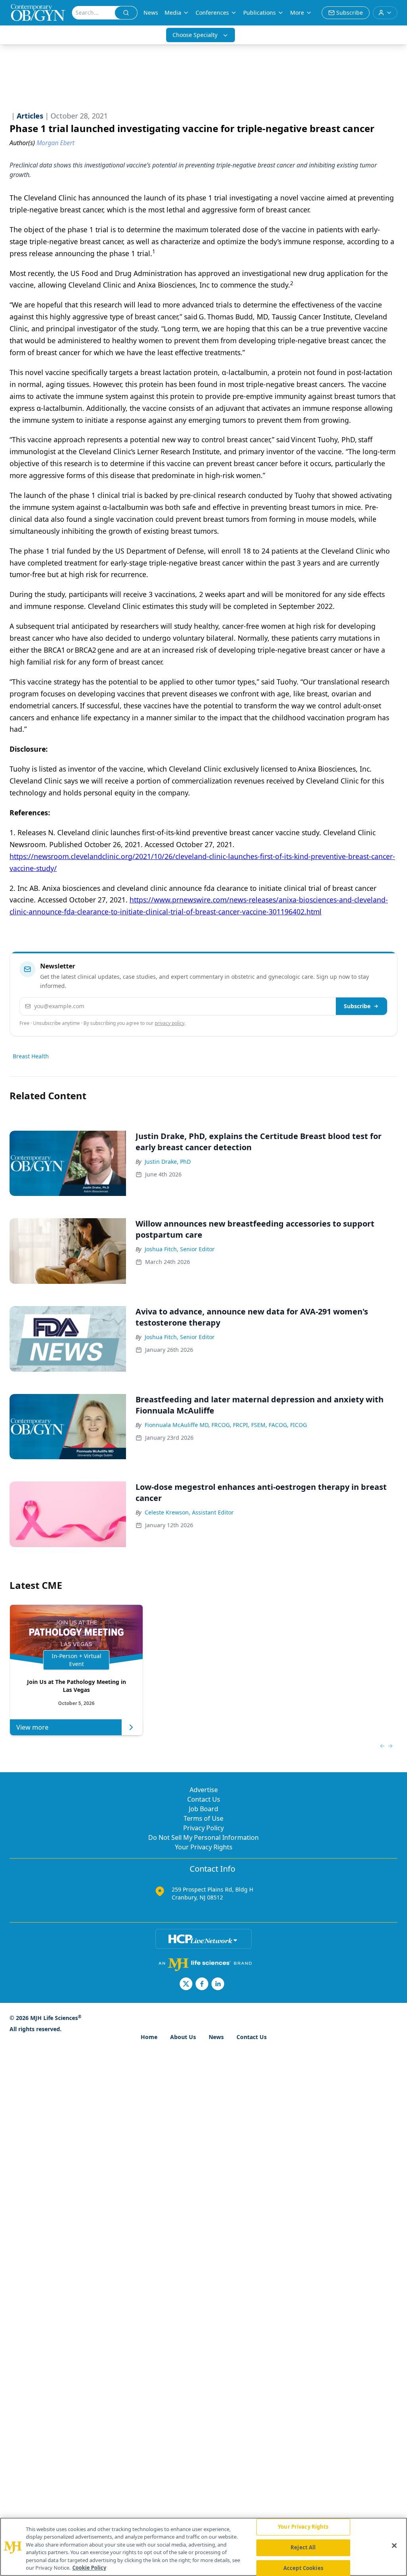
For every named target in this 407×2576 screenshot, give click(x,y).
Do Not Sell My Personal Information (203, 1837)
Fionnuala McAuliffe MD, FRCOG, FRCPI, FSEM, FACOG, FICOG (226, 1425)
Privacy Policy (203, 1828)
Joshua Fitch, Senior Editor (180, 1249)
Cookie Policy (89, 2568)
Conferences (212, 13)
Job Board (203, 1809)
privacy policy (170, 1023)
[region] (203, 2547)
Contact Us (204, 1799)
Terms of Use (203, 1818)
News (151, 13)
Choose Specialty (195, 35)
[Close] (394, 2546)
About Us (183, 2037)
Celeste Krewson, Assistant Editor (189, 1512)
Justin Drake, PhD (168, 1162)
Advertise (204, 1790)
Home (149, 2037)
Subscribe (357, 1006)
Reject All (303, 2547)
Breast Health (31, 1056)
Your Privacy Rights (204, 1847)
